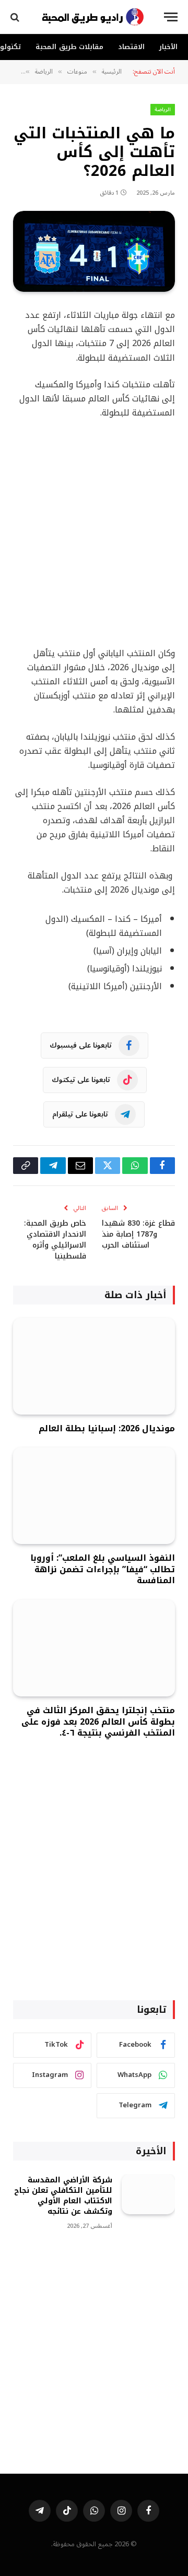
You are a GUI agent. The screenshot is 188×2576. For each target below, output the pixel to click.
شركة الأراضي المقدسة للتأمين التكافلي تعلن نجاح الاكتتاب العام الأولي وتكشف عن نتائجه (63, 2196)
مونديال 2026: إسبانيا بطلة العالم (107, 1428)
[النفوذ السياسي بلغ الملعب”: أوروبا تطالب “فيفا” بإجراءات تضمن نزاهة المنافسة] (94, 1496)
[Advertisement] (94, 533)
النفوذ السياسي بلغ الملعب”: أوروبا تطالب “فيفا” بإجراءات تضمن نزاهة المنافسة (103, 1569)
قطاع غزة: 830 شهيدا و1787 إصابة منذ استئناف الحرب (138, 1234)
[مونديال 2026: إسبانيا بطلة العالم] (94, 1366)
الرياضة (163, 109)
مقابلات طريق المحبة (69, 47)
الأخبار (168, 47)
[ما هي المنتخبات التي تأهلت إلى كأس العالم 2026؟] (94, 251)
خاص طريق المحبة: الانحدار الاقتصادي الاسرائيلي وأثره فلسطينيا (55, 1240)
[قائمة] (171, 17)
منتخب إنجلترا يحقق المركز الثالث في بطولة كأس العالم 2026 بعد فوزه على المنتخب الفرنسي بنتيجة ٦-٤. (98, 1722)
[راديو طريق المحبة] (93, 17)
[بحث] (16, 17)
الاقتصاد (131, 47)
